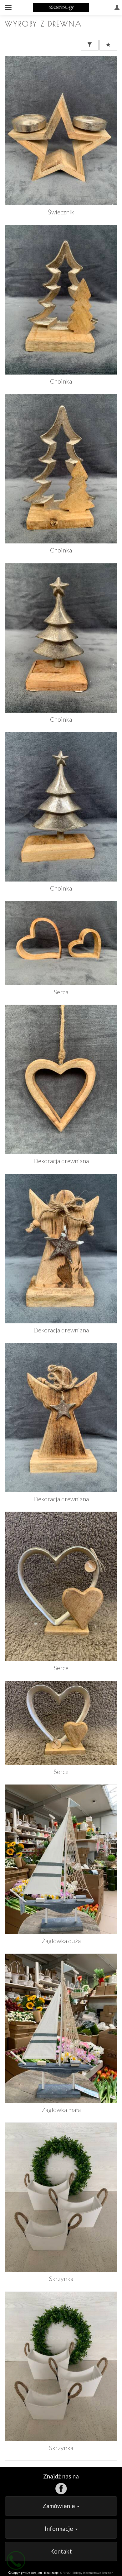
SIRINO (65, 2573)
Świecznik (61, 212)
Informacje (60, 2528)
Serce (61, 1668)
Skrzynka (61, 2279)
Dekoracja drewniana (61, 1161)
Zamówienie (59, 2506)
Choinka (61, 381)
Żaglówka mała (61, 2110)
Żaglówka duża (61, 1941)
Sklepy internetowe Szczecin (93, 2573)
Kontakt (61, 2551)
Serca (61, 992)
